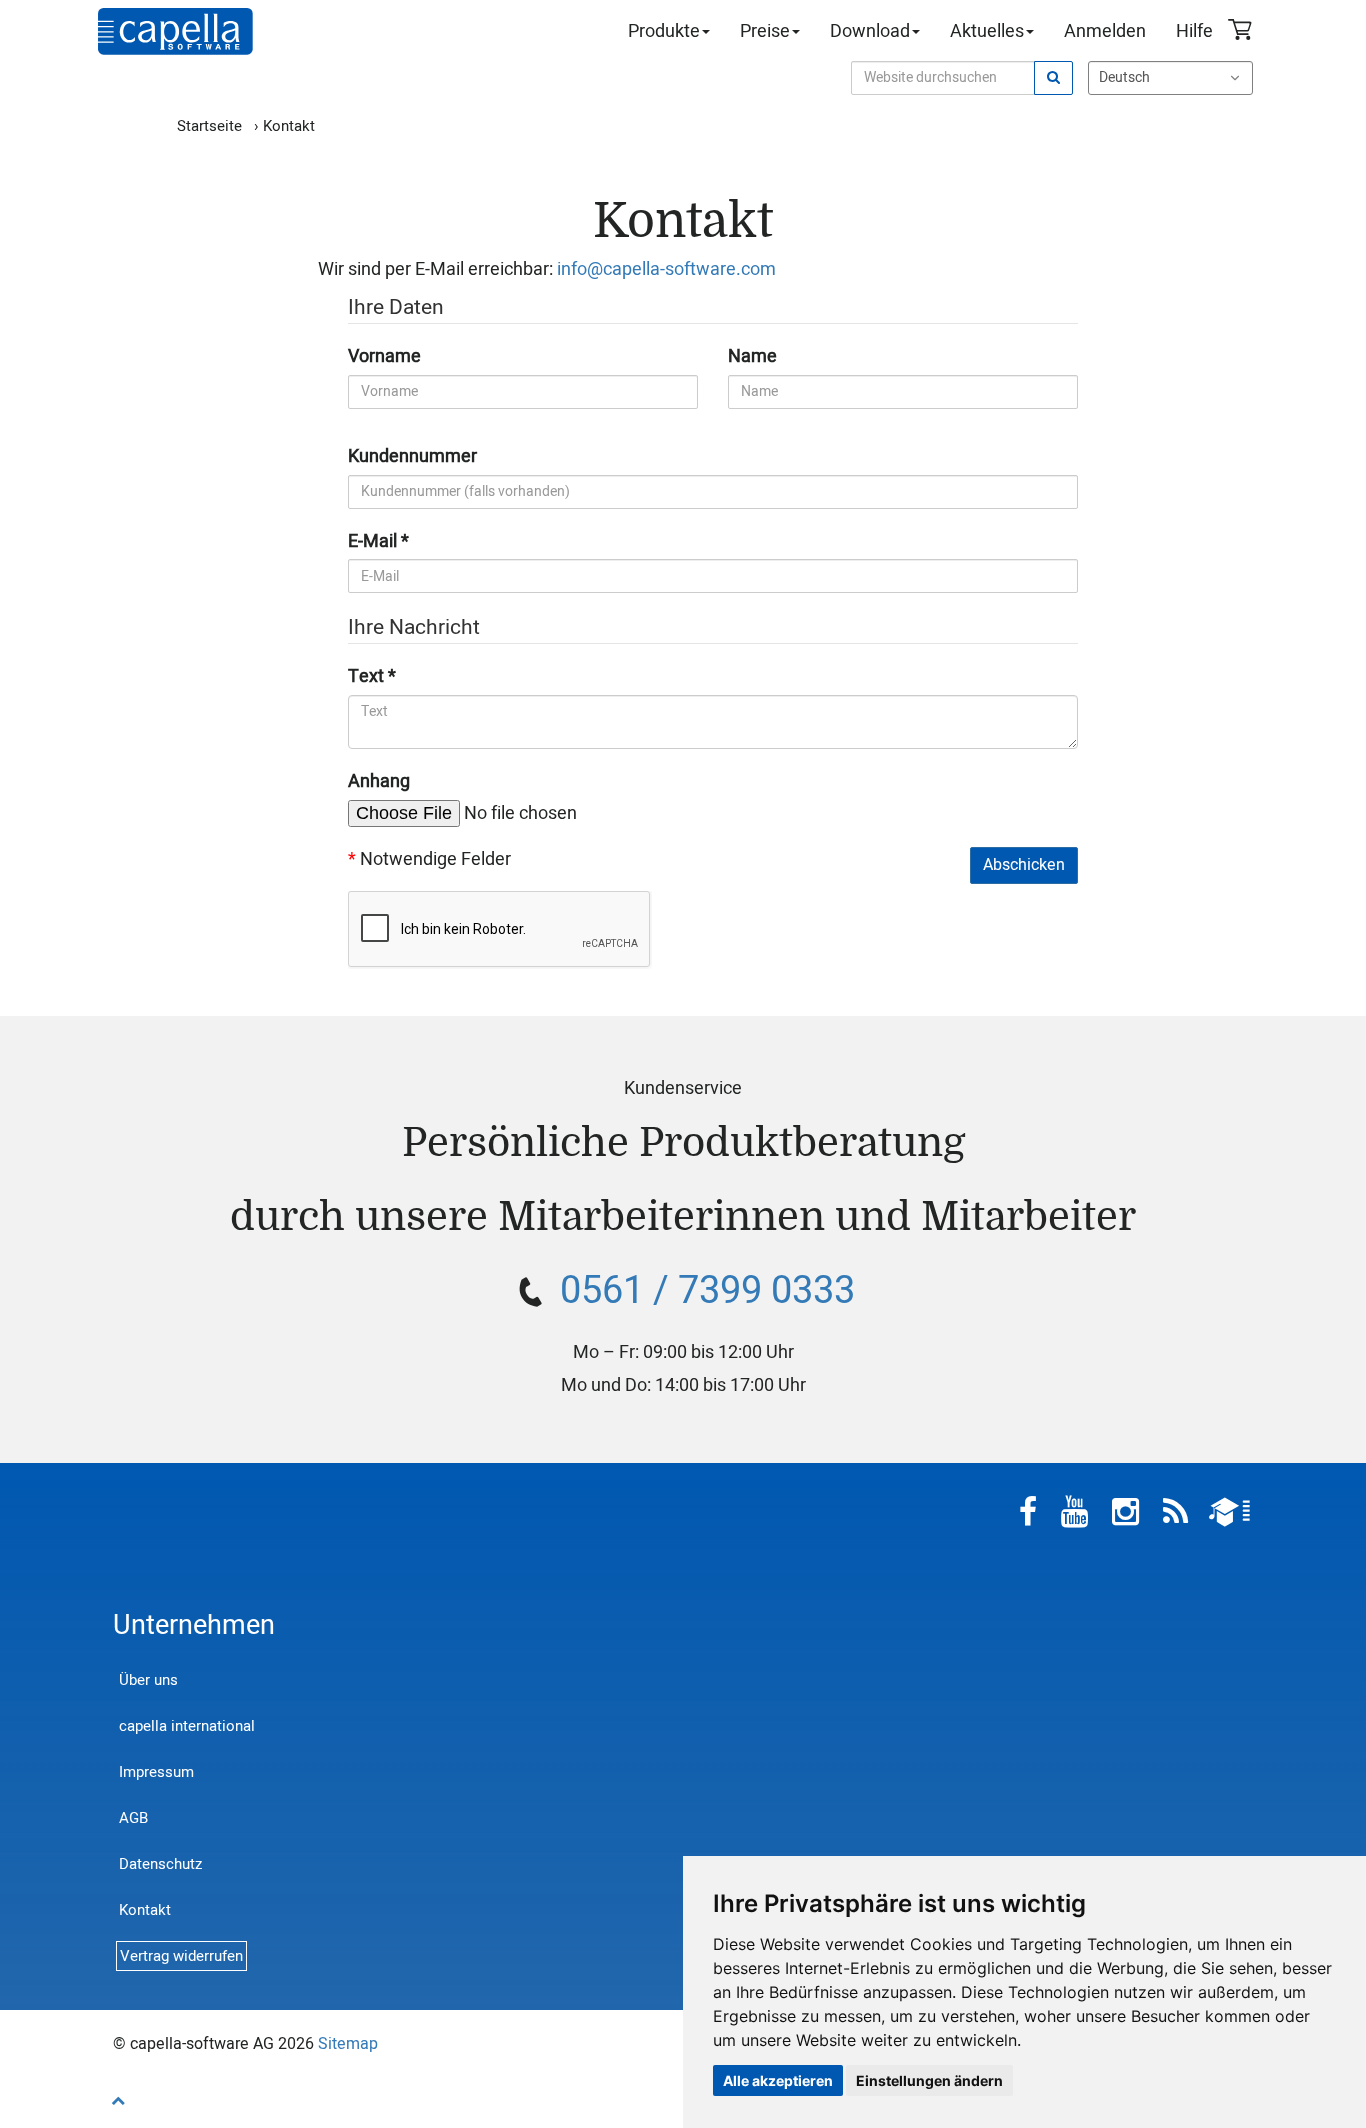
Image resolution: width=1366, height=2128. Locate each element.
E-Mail (372, 542)
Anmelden (1105, 31)
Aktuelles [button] (987, 31)
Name (752, 357)
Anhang (379, 782)
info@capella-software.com (666, 269)
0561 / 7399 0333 (707, 1291)
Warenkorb (1243, 32)
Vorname (384, 357)
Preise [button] (765, 31)
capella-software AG (175, 31)
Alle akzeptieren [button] (778, 2080)
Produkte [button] (664, 31)
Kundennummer (412, 457)
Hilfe (1194, 31)
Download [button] (870, 31)
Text (366, 677)
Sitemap (348, 2044)
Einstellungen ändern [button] (929, 2080)
